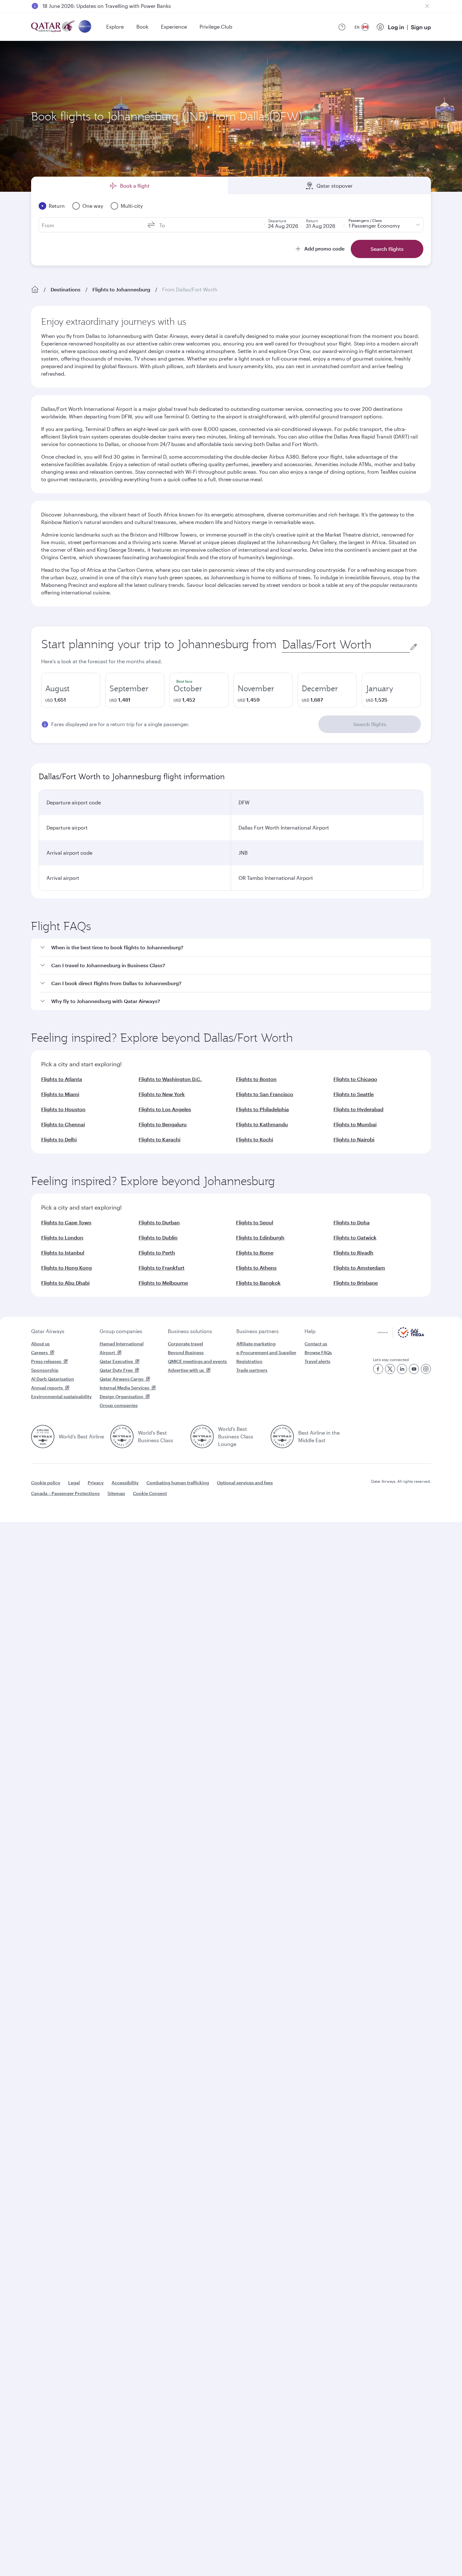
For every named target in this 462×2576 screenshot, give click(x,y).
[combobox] (346, 645)
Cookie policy (46, 1483)
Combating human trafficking (178, 1483)
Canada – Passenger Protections (65, 1493)
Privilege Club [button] (216, 27)
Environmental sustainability (61, 1396)
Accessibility (125, 1483)
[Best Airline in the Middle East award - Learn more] (282, 1437)
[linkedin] (402, 1369)
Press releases (46, 1361)
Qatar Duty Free (116, 1370)
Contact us (316, 1344)
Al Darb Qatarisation (53, 1379)
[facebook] (378, 1369)
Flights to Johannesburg (121, 289)
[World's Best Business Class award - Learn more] (122, 1437)
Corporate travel (185, 1344)
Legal (74, 1483)
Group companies (121, 1331)
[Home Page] (35, 290)
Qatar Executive (116, 1361)
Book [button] (142, 27)
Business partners (258, 1331)
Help (310, 1331)
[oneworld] (85, 27)
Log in (396, 27)
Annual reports (47, 1388)
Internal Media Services (124, 1388)
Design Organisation (121, 1396)
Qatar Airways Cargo (122, 1379)
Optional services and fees (245, 1483)
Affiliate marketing (256, 1344)
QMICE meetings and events (197, 1361)
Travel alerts (317, 1361)
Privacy (96, 1483)
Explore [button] (115, 27)
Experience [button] (174, 27)
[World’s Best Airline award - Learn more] (43, 1437)
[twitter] (390, 1369)
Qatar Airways (48, 1331)
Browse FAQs (318, 1352)
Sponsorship (45, 1370)
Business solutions (190, 1331)
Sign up (421, 27)
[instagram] (426, 1369)
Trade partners (252, 1370)
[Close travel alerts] (427, 6)
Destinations (66, 289)
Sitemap (116, 1493)
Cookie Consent (150, 1493)
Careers (39, 1352)
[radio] (71, 690)
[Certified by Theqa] (401, 1336)
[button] (235, 948)
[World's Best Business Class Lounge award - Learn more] (202, 1437)
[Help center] (342, 27)
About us (40, 1344)
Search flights (370, 724)
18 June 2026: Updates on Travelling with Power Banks (107, 6)
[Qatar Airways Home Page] (54, 27)
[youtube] (414, 1369)
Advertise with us (186, 1370)
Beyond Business (186, 1352)
